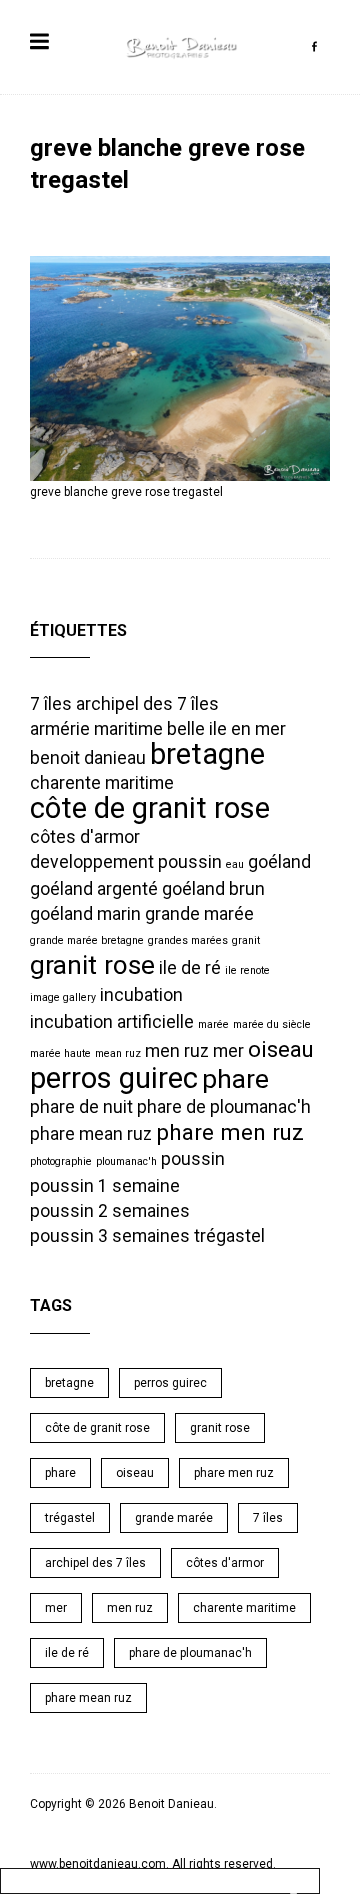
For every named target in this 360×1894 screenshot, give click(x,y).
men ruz (177, 1051)
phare (235, 1079)
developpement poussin (126, 862)
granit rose (92, 965)
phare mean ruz (91, 1134)
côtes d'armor (85, 837)
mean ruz (118, 1053)
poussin (193, 1159)
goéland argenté (94, 889)
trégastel (229, 1236)
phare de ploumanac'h (224, 1107)
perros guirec (114, 1078)
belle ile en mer (226, 729)
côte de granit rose (150, 808)
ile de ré (190, 968)
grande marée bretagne (87, 940)
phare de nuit (81, 1107)
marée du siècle (272, 1024)
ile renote (247, 970)
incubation (141, 995)
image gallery (63, 997)
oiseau (281, 1049)
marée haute (60, 1053)
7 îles (51, 704)
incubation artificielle (112, 1022)
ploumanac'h (126, 1161)
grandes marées (188, 940)
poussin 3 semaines (110, 1236)
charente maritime (102, 783)
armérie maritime (96, 729)
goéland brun (213, 889)
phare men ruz (230, 1132)
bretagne (207, 754)
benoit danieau (88, 758)
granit (246, 940)
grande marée (199, 914)
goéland (279, 862)
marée (213, 1024)
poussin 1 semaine (105, 1186)
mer (228, 1051)
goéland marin (85, 914)
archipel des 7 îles (147, 704)
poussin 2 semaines (110, 1211)
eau (235, 864)
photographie (61, 1161)
